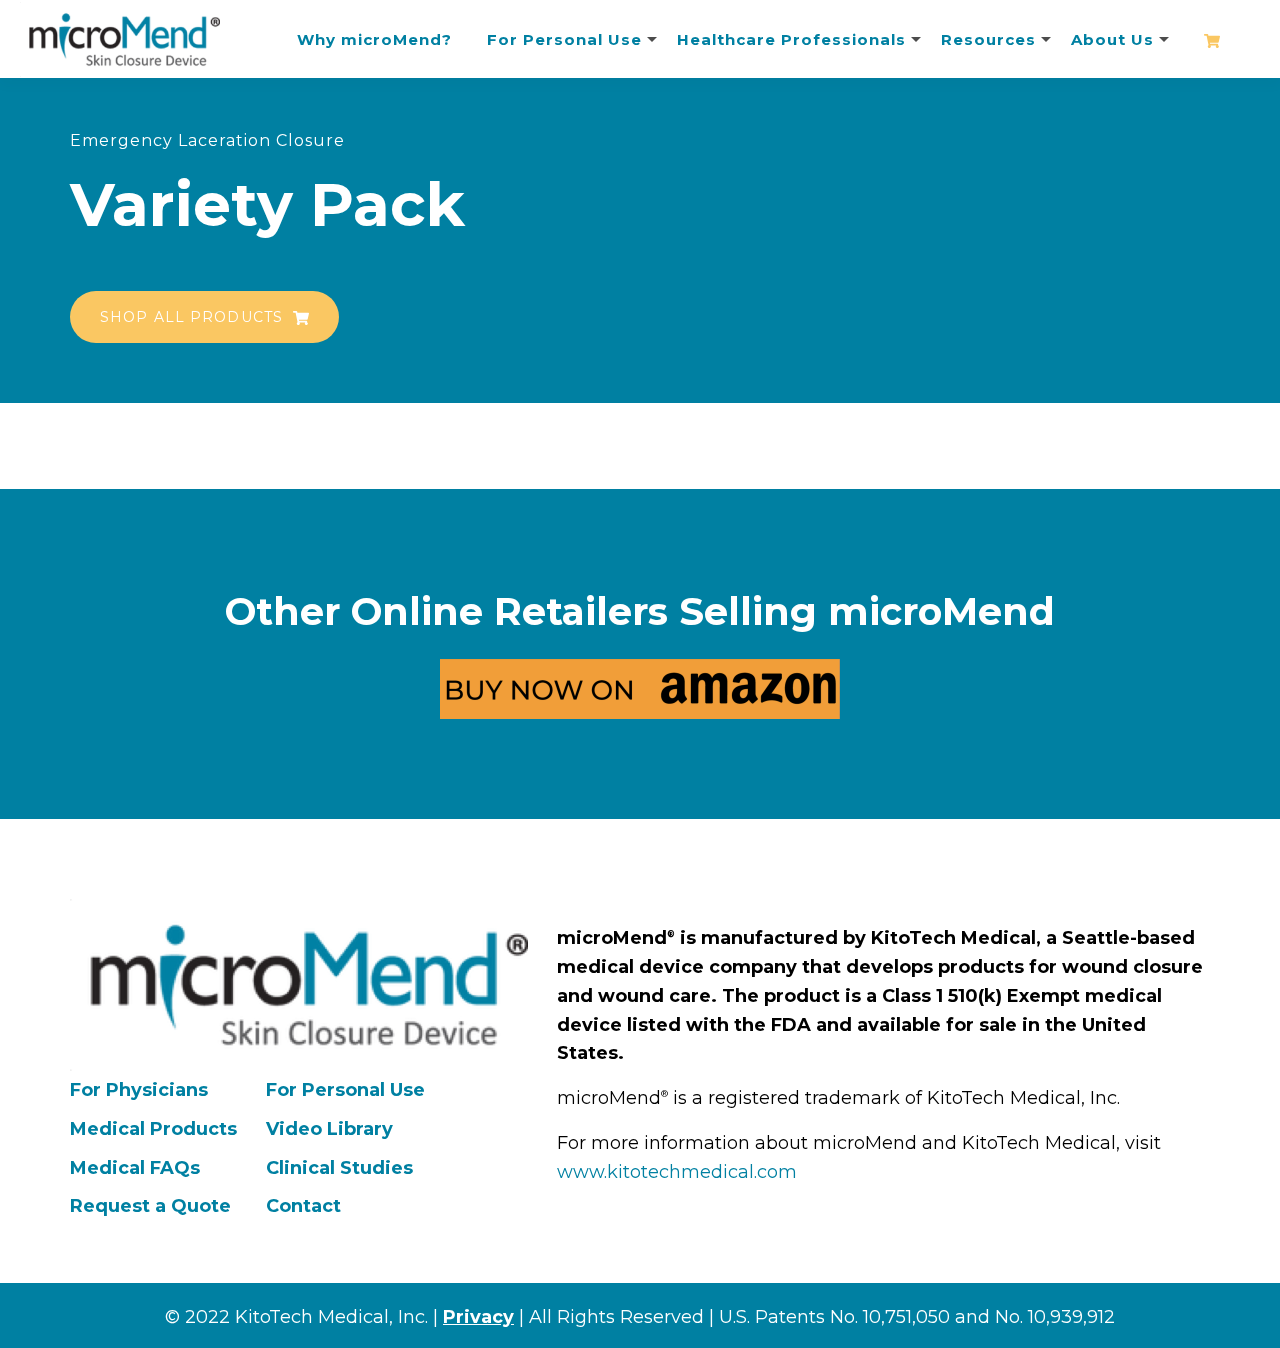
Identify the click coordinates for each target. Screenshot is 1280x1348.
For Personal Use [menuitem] (345, 1090)
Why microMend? (374, 39)
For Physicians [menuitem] (139, 1090)
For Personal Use (564, 39)
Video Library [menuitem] (329, 1129)
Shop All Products (194, 317)
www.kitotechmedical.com (677, 1172)
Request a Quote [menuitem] (150, 1206)
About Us (1112, 39)
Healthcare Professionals (791, 39)
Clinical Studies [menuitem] (339, 1168)
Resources (988, 39)
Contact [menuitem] (303, 1206)
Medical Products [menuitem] (153, 1129)
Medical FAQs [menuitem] (135, 1168)
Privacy (478, 1317)
